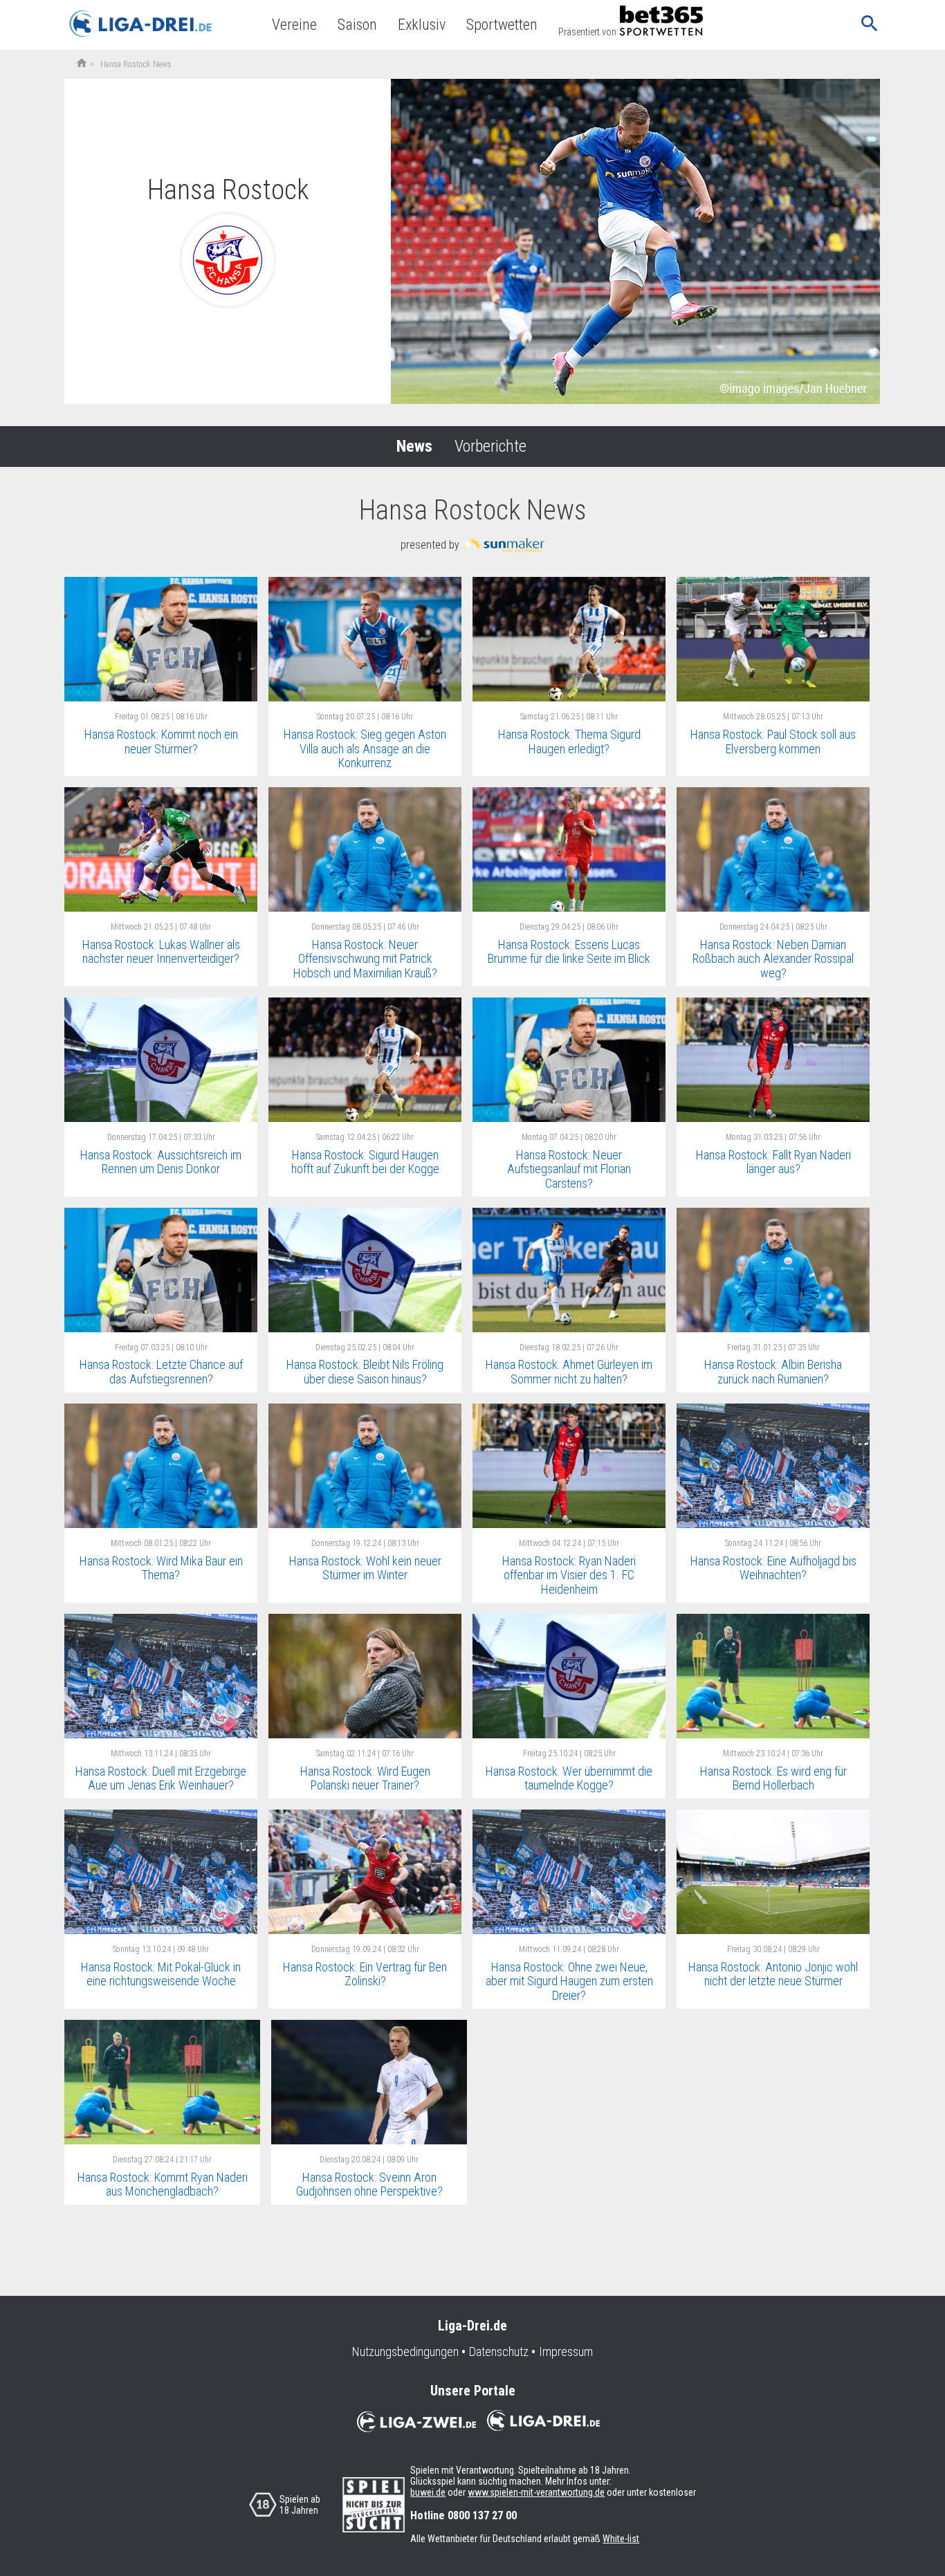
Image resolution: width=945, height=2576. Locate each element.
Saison (357, 25)
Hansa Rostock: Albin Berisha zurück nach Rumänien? (773, 1372)
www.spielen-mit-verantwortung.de (536, 2492)
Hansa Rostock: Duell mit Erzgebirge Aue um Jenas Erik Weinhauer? (161, 1778)
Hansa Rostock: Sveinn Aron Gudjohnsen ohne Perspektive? (369, 2184)
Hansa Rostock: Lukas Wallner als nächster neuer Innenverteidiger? (161, 952)
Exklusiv (422, 25)
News (414, 446)
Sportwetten (502, 25)
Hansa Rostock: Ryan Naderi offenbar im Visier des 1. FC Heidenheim (569, 1575)
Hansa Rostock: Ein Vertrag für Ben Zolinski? (365, 1974)
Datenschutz (499, 2352)
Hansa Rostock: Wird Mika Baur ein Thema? (161, 1568)
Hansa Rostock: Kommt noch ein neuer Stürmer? (161, 742)
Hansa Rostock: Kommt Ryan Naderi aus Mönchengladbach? (163, 2184)
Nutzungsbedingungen (405, 2352)
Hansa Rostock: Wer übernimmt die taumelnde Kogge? (569, 1778)
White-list (621, 2539)
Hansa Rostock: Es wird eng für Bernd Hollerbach (773, 1778)
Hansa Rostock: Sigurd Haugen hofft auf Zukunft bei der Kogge (365, 1162)
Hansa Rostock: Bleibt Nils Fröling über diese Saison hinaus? (365, 1372)
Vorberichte (490, 446)
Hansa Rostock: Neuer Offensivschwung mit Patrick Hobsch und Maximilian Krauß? (365, 959)
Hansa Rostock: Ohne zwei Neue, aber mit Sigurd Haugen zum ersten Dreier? (569, 1981)
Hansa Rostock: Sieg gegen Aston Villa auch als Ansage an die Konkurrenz (365, 748)
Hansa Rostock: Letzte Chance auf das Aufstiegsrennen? (161, 1372)
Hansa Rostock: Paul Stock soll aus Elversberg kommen (773, 742)
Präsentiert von (587, 32)
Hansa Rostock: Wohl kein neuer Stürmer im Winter (365, 1568)
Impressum (566, 2352)
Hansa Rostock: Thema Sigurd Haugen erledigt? (569, 742)
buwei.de (428, 2492)
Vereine (294, 25)
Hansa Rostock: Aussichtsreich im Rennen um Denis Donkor (161, 1162)
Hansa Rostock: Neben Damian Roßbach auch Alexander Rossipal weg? (773, 959)
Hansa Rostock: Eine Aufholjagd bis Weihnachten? (773, 1568)
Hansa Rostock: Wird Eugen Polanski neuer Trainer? (365, 1778)
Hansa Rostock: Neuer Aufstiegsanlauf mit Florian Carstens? (569, 1169)
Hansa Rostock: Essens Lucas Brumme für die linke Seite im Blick (569, 952)
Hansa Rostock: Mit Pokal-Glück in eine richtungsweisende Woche (161, 1974)
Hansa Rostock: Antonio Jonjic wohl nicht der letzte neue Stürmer (773, 1974)
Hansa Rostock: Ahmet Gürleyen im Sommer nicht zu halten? (569, 1372)
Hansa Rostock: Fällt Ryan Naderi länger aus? (773, 1162)
